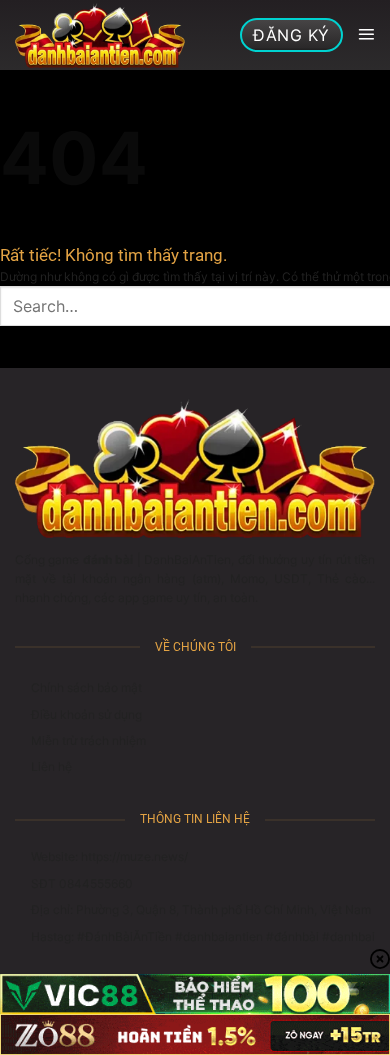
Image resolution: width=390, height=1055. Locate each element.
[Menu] (366, 35)
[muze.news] (100, 35)
